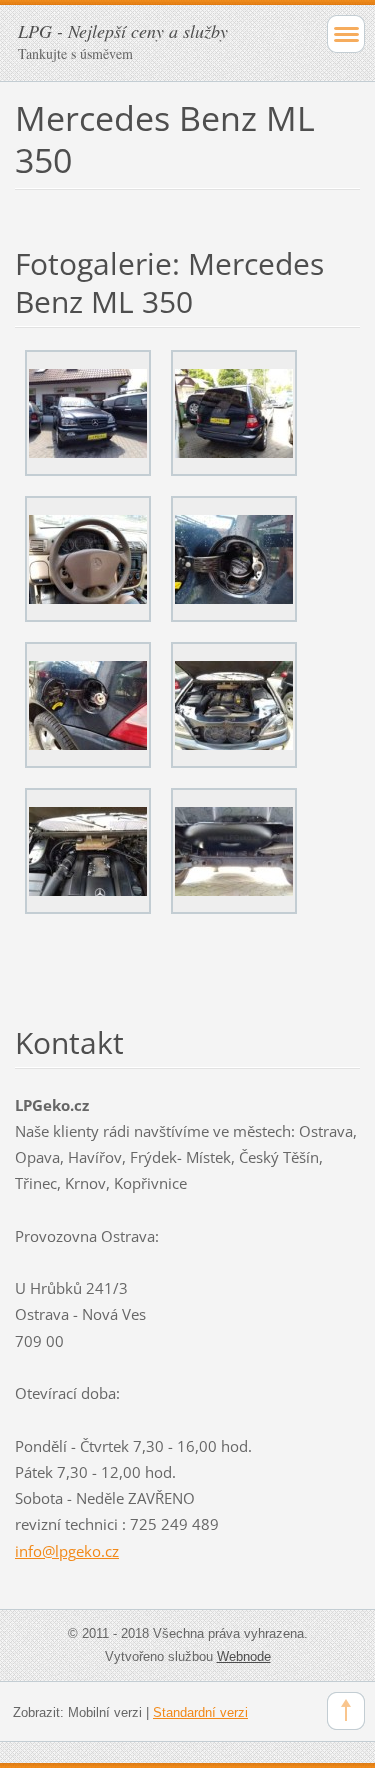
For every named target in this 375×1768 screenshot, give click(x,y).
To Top (346, 1711)
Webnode (244, 1656)
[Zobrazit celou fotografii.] (88, 413)
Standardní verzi (200, 1712)
